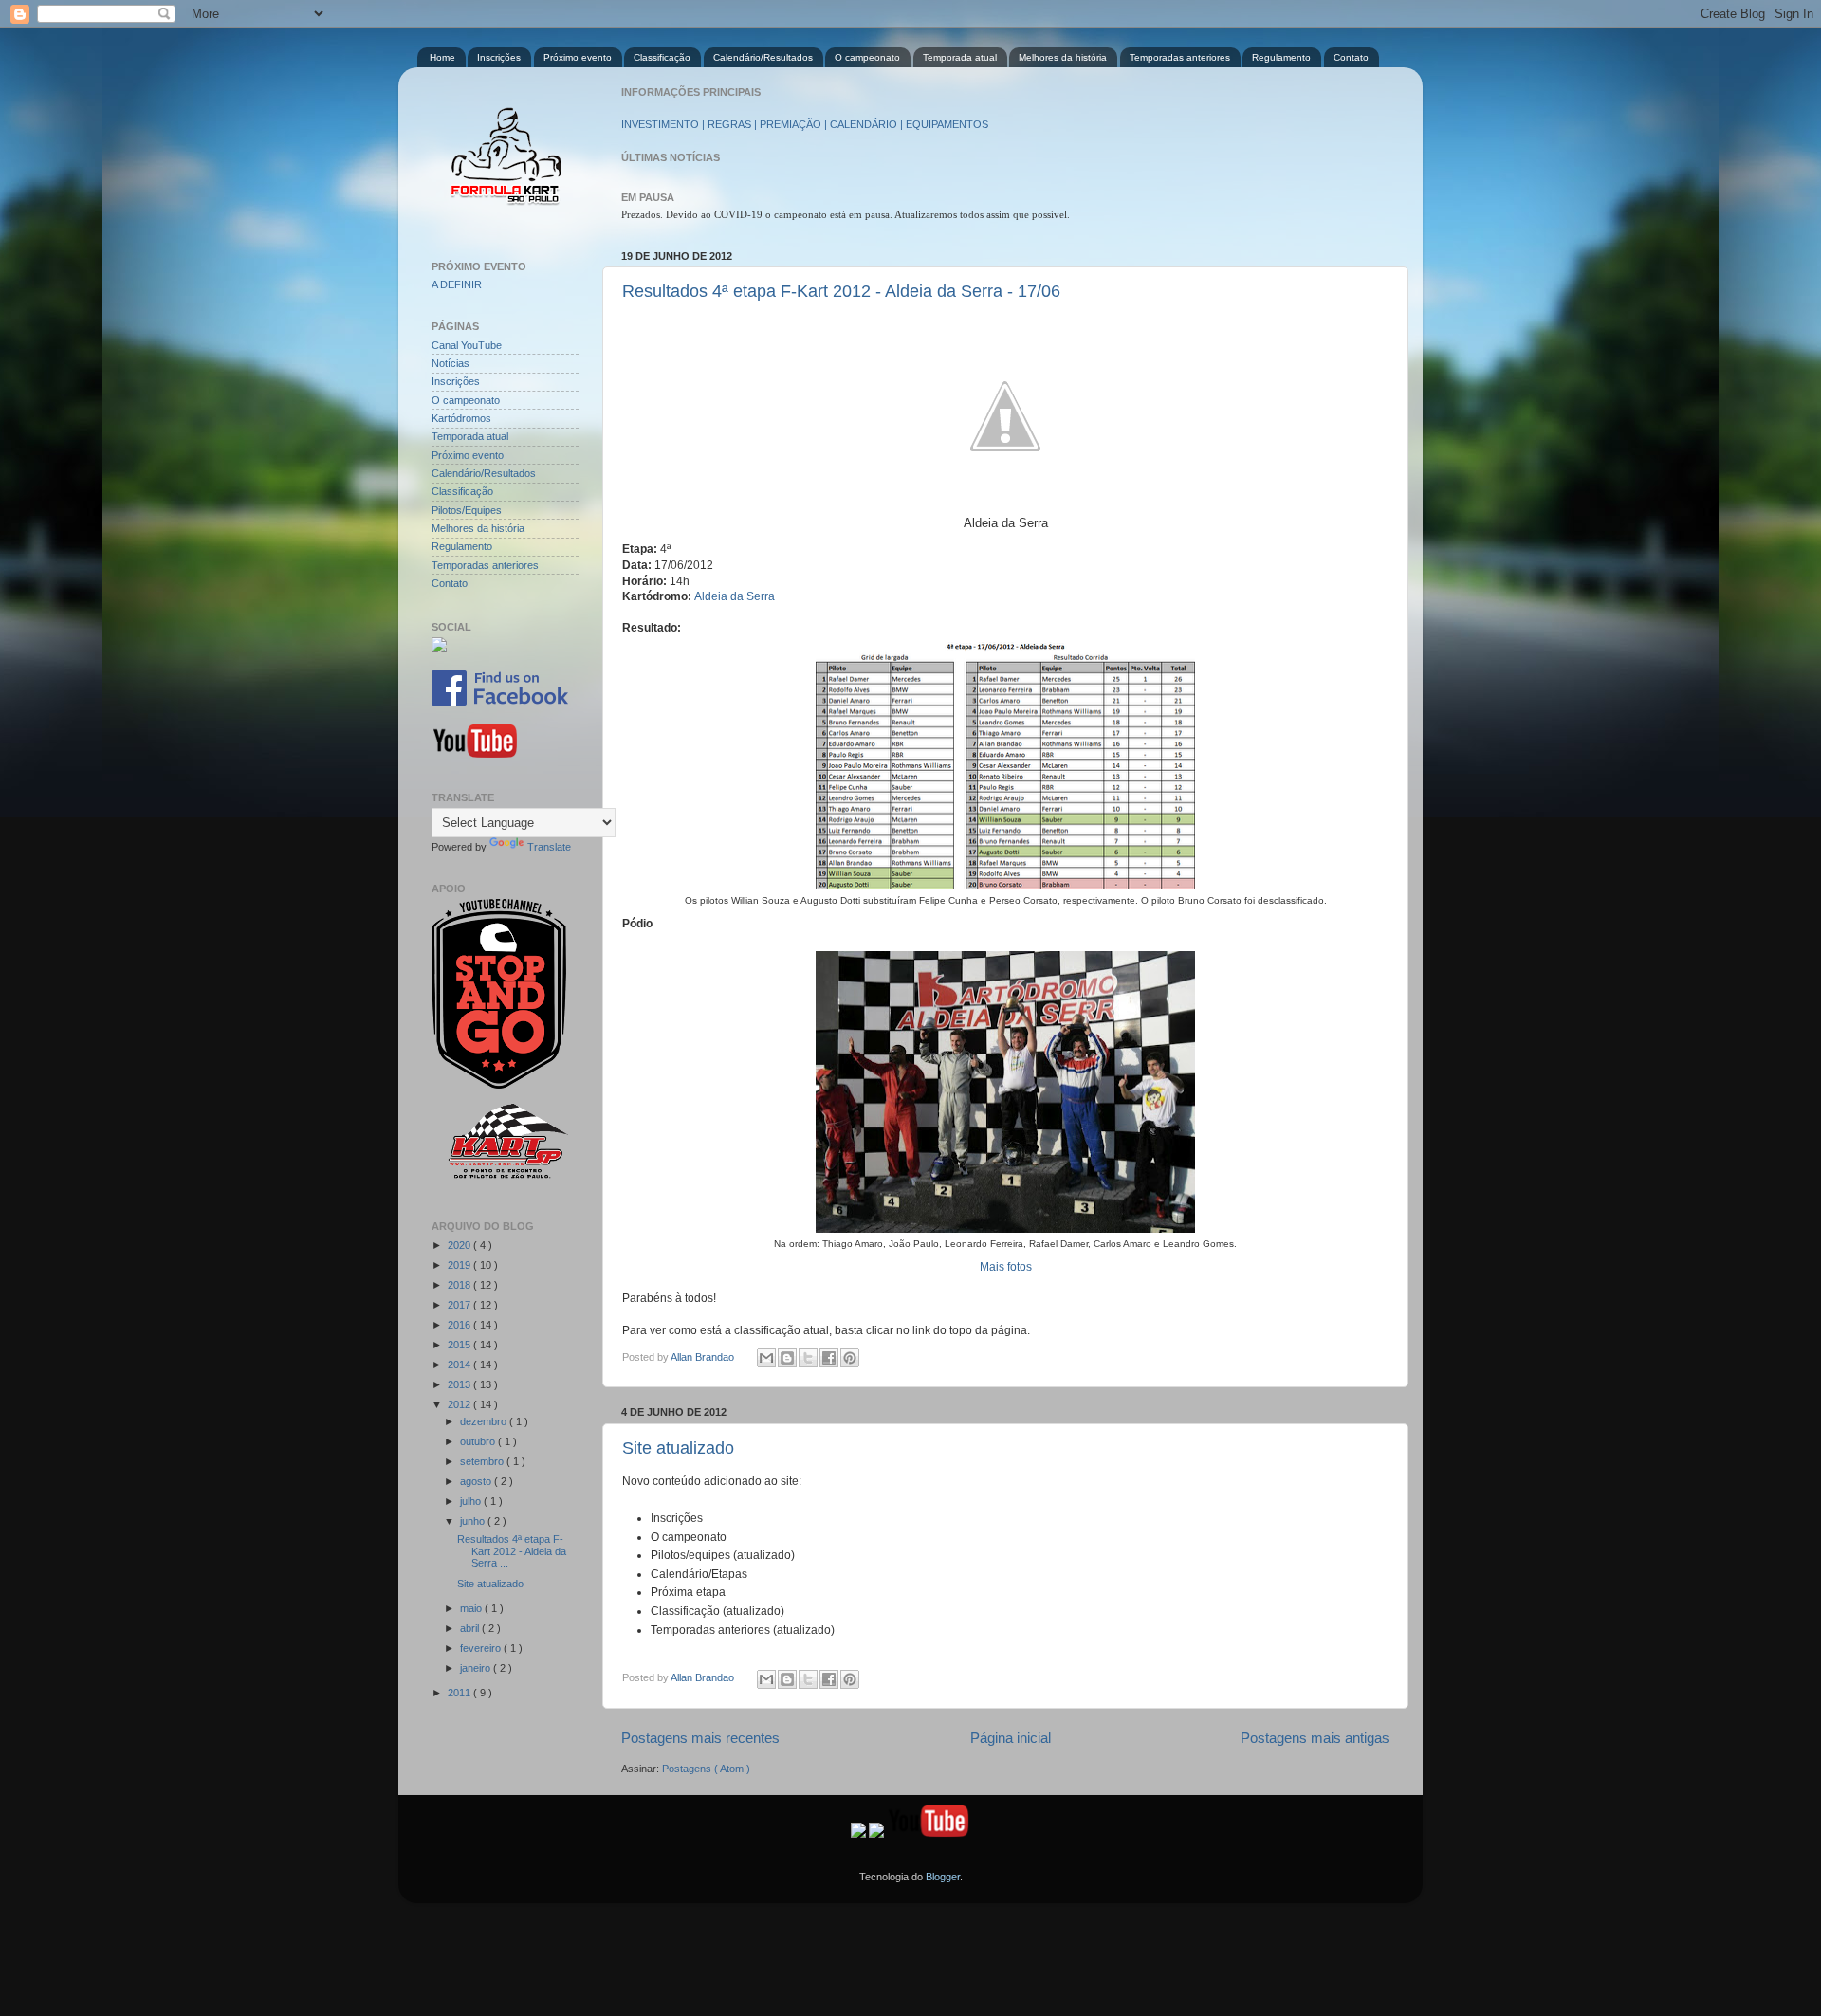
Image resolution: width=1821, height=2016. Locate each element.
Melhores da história (1063, 57)
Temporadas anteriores (1180, 57)
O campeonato (867, 57)
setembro (483, 1461)
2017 (460, 1305)
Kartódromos (461, 418)
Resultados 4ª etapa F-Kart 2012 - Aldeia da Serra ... (512, 1551)
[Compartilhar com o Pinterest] (850, 1358)
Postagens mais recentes (700, 1738)
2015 (460, 1345)
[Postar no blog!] (787, 1358)
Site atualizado (678, 1448)
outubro (479, 1441)
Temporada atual (960, 57)
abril (471, 1628)
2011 (460, 1693)
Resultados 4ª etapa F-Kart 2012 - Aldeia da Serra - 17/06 (841, 291)
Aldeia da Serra (735, 596)
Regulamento (1281, 57)
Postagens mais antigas (1315, 1738)
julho (472, 1501)
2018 (460, 1285)
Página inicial (1011, 1738)
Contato (1351, 57)
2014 (460, 1365)
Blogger (943, 1877)
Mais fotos (1006, 1267)
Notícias (451, 363)
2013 (460, 1384)
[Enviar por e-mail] (766, 1358)
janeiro (477, 1668)
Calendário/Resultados (763, 57)
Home (442, 57)
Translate (549, 847)
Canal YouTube (467, 345)
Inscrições (499, 57)
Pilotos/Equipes (467, 510)
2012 (460, 1404)
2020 (460, 1245)
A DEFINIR (457, 284)
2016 (460, 1325)
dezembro (485, 1421)
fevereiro (482, 1648)
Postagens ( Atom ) (706, 1769)
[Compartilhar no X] (808, 1358)
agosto (477, 1481)
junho (474, 1521)
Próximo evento (578, 57)
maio (472, 1608)
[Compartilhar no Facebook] (829, 1358)
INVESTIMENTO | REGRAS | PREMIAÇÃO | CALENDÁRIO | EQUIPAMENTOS (805, 124)
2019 (460, 1265)
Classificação (662, 57)
